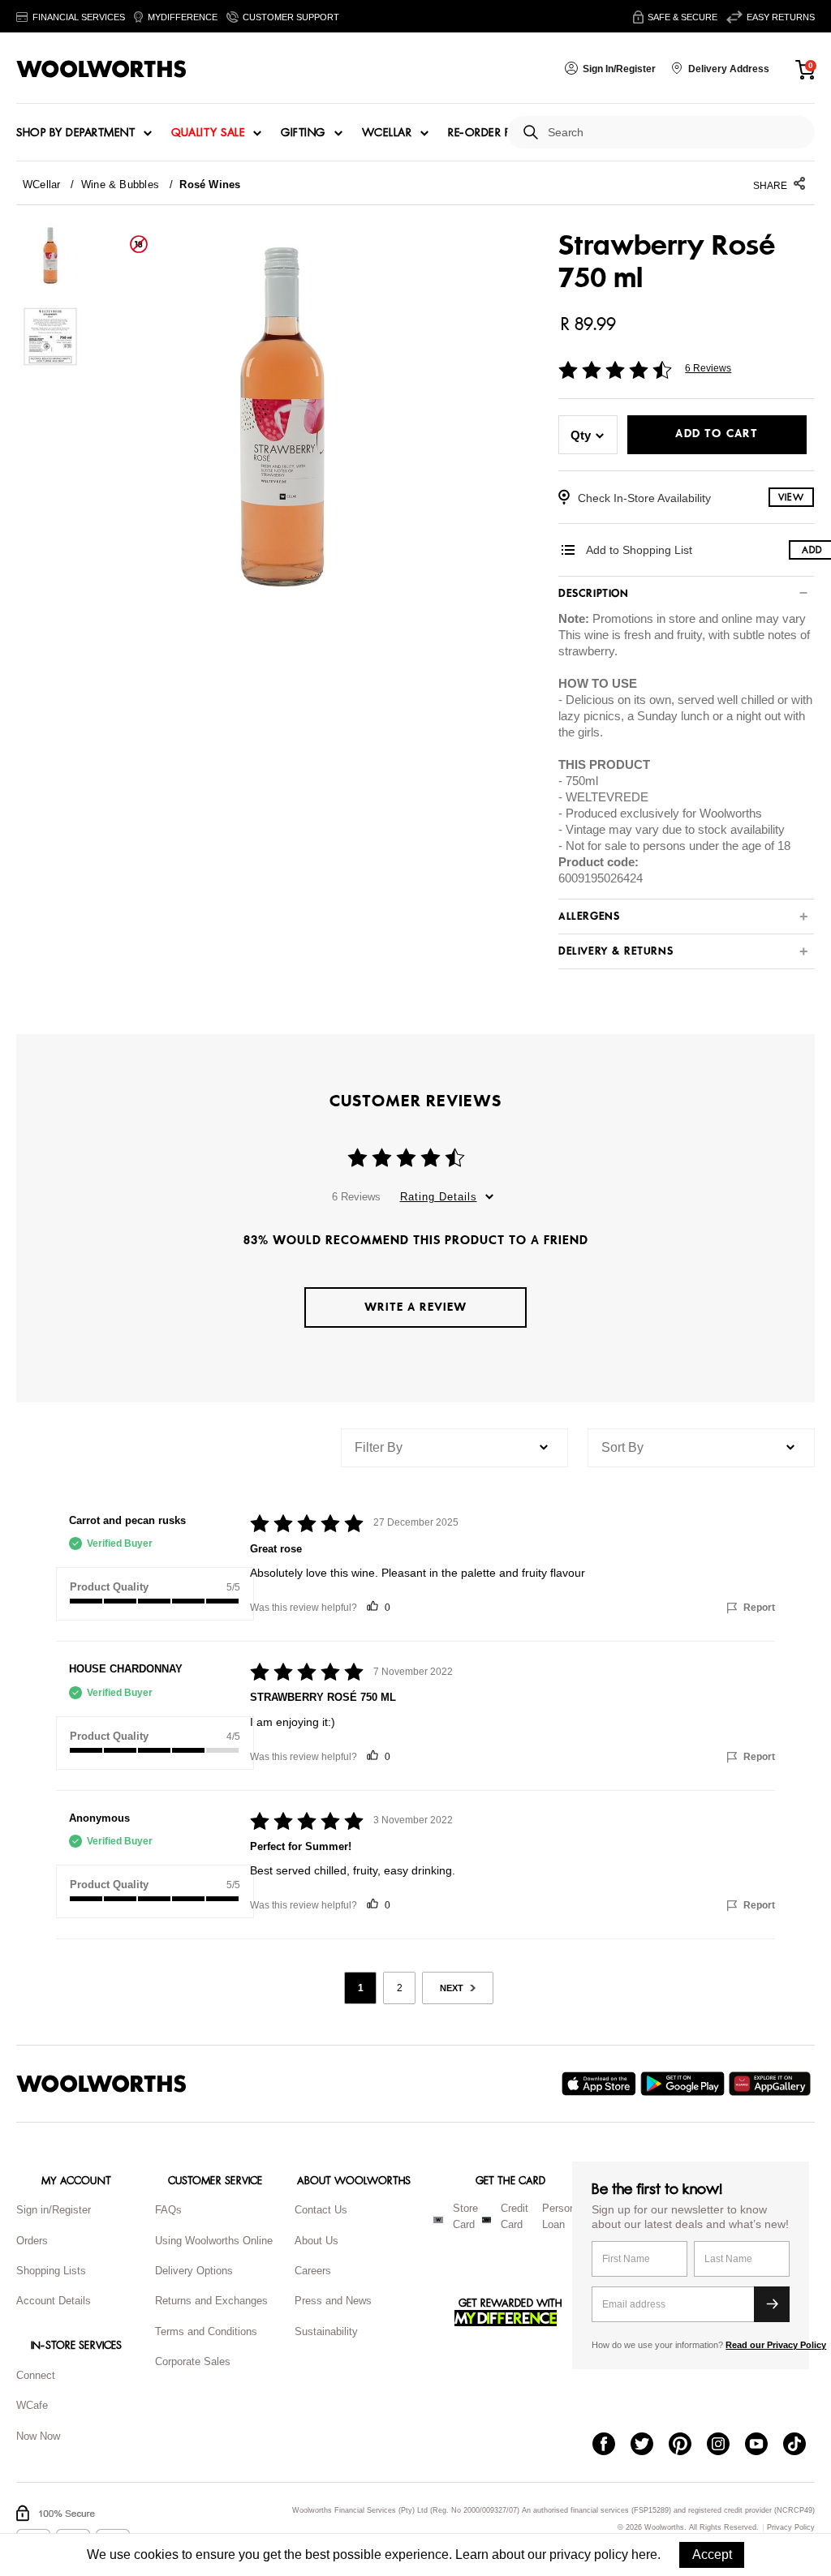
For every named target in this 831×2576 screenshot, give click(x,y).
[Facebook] (611, 2445)
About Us (316, 2241)
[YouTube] (764, 2445)
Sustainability (326, 2331)
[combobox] (675, 133)
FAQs (168, 2210)
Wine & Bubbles (120, 185)
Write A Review (415, 1307)
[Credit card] (487, 2220)
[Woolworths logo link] (101, 69)
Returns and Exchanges (211, 2301)
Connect (36, 2375)
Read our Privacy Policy (776, 2345)
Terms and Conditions (206, 2331)
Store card (465, 2217)
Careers (313, 2271)
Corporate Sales (193, 2361)
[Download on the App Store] (601, 2084)
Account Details (54, 2301)
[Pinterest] (688, 2445)
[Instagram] (726, 2445)
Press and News (333, 2301)
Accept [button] (712, 2555)
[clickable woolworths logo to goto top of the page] (101, 2084)
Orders (32, 2241)
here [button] (644, 2555)
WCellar (387, 133)
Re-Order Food (493, 133)
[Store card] (438, 2220)
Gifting (303, 133)
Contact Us (321, 2210)
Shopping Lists (51, 2271)
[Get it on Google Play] (685, 2084)
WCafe (32, 2405)
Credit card (515, 2217)
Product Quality (109, 1587)
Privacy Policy (791, 2528)
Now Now (38, 2436)
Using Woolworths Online (214, 2241)
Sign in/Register (54, 2210)
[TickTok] (802, 2445)
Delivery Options (194, 2271)
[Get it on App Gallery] (772, 2084)
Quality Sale (208, 133)
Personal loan (563, 2217)
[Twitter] (650, 2445)
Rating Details (439, 1197)
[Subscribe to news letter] (772, 2304)
